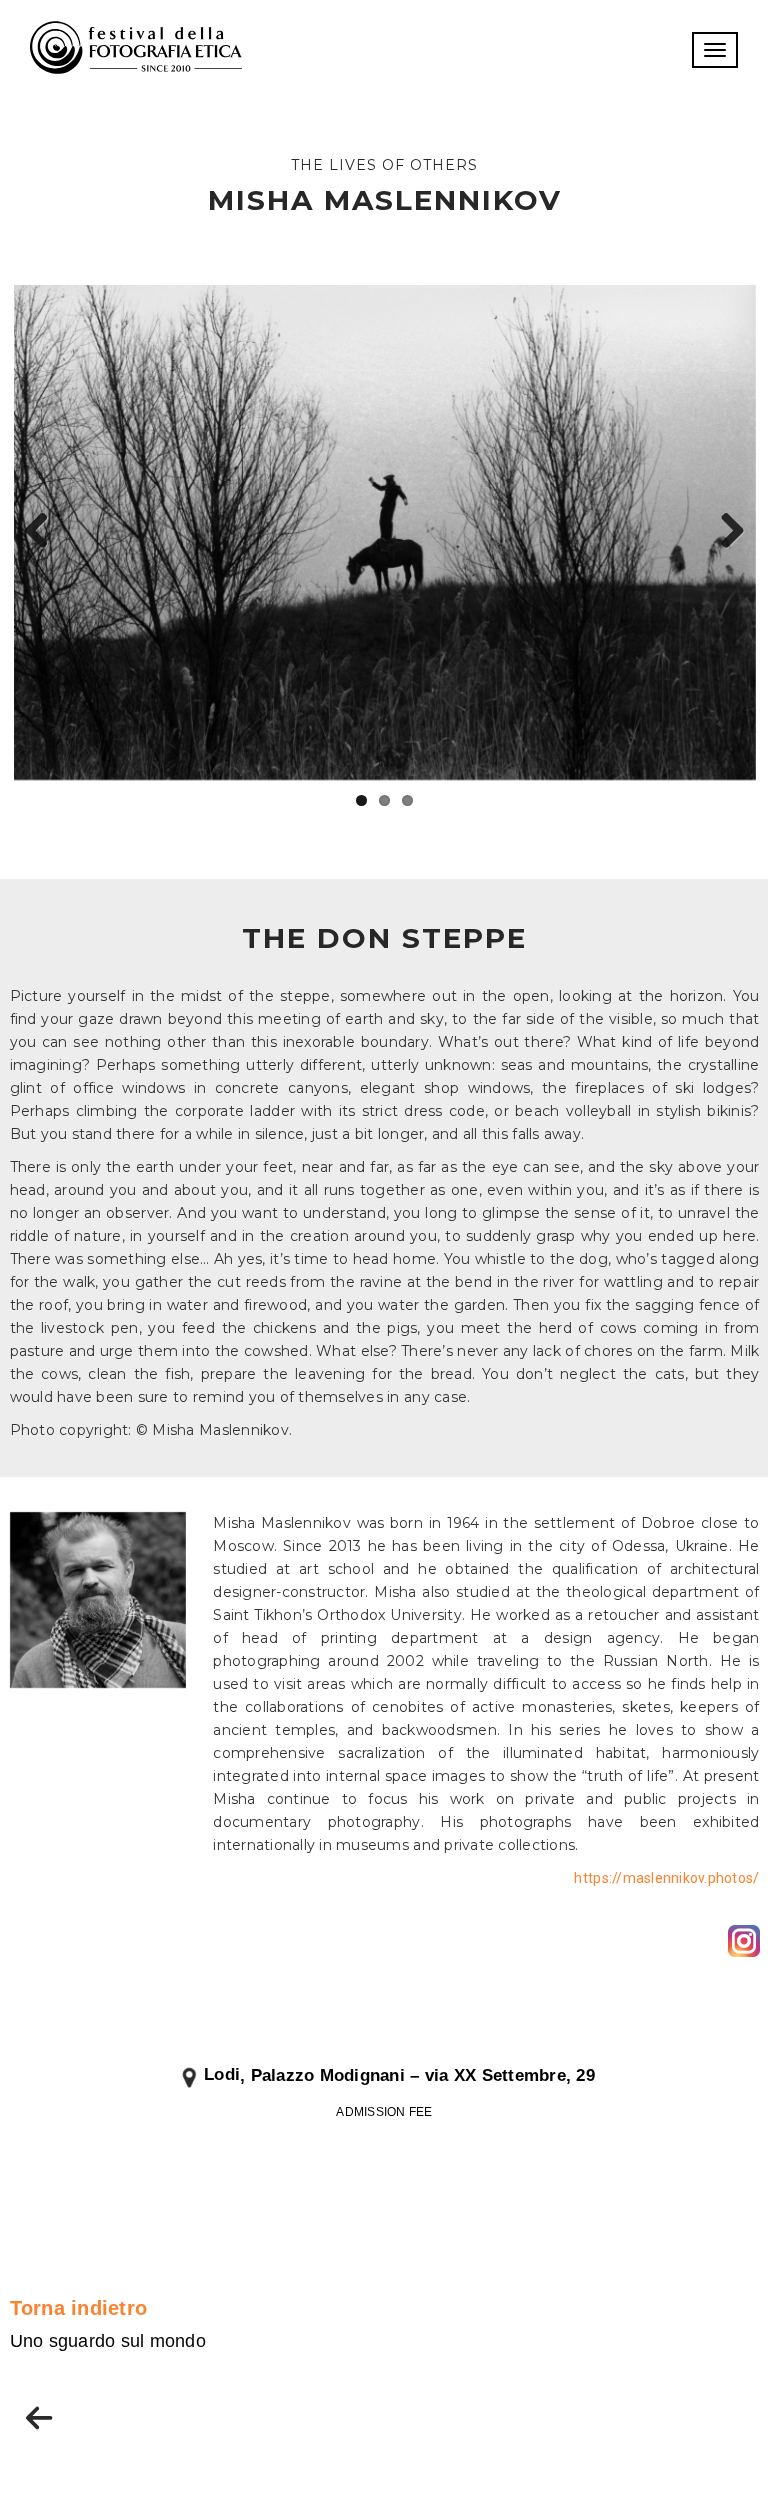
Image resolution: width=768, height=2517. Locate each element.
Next (726, 532)
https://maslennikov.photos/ (666, 1878)
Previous (44, 532)
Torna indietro (79, 2308)
